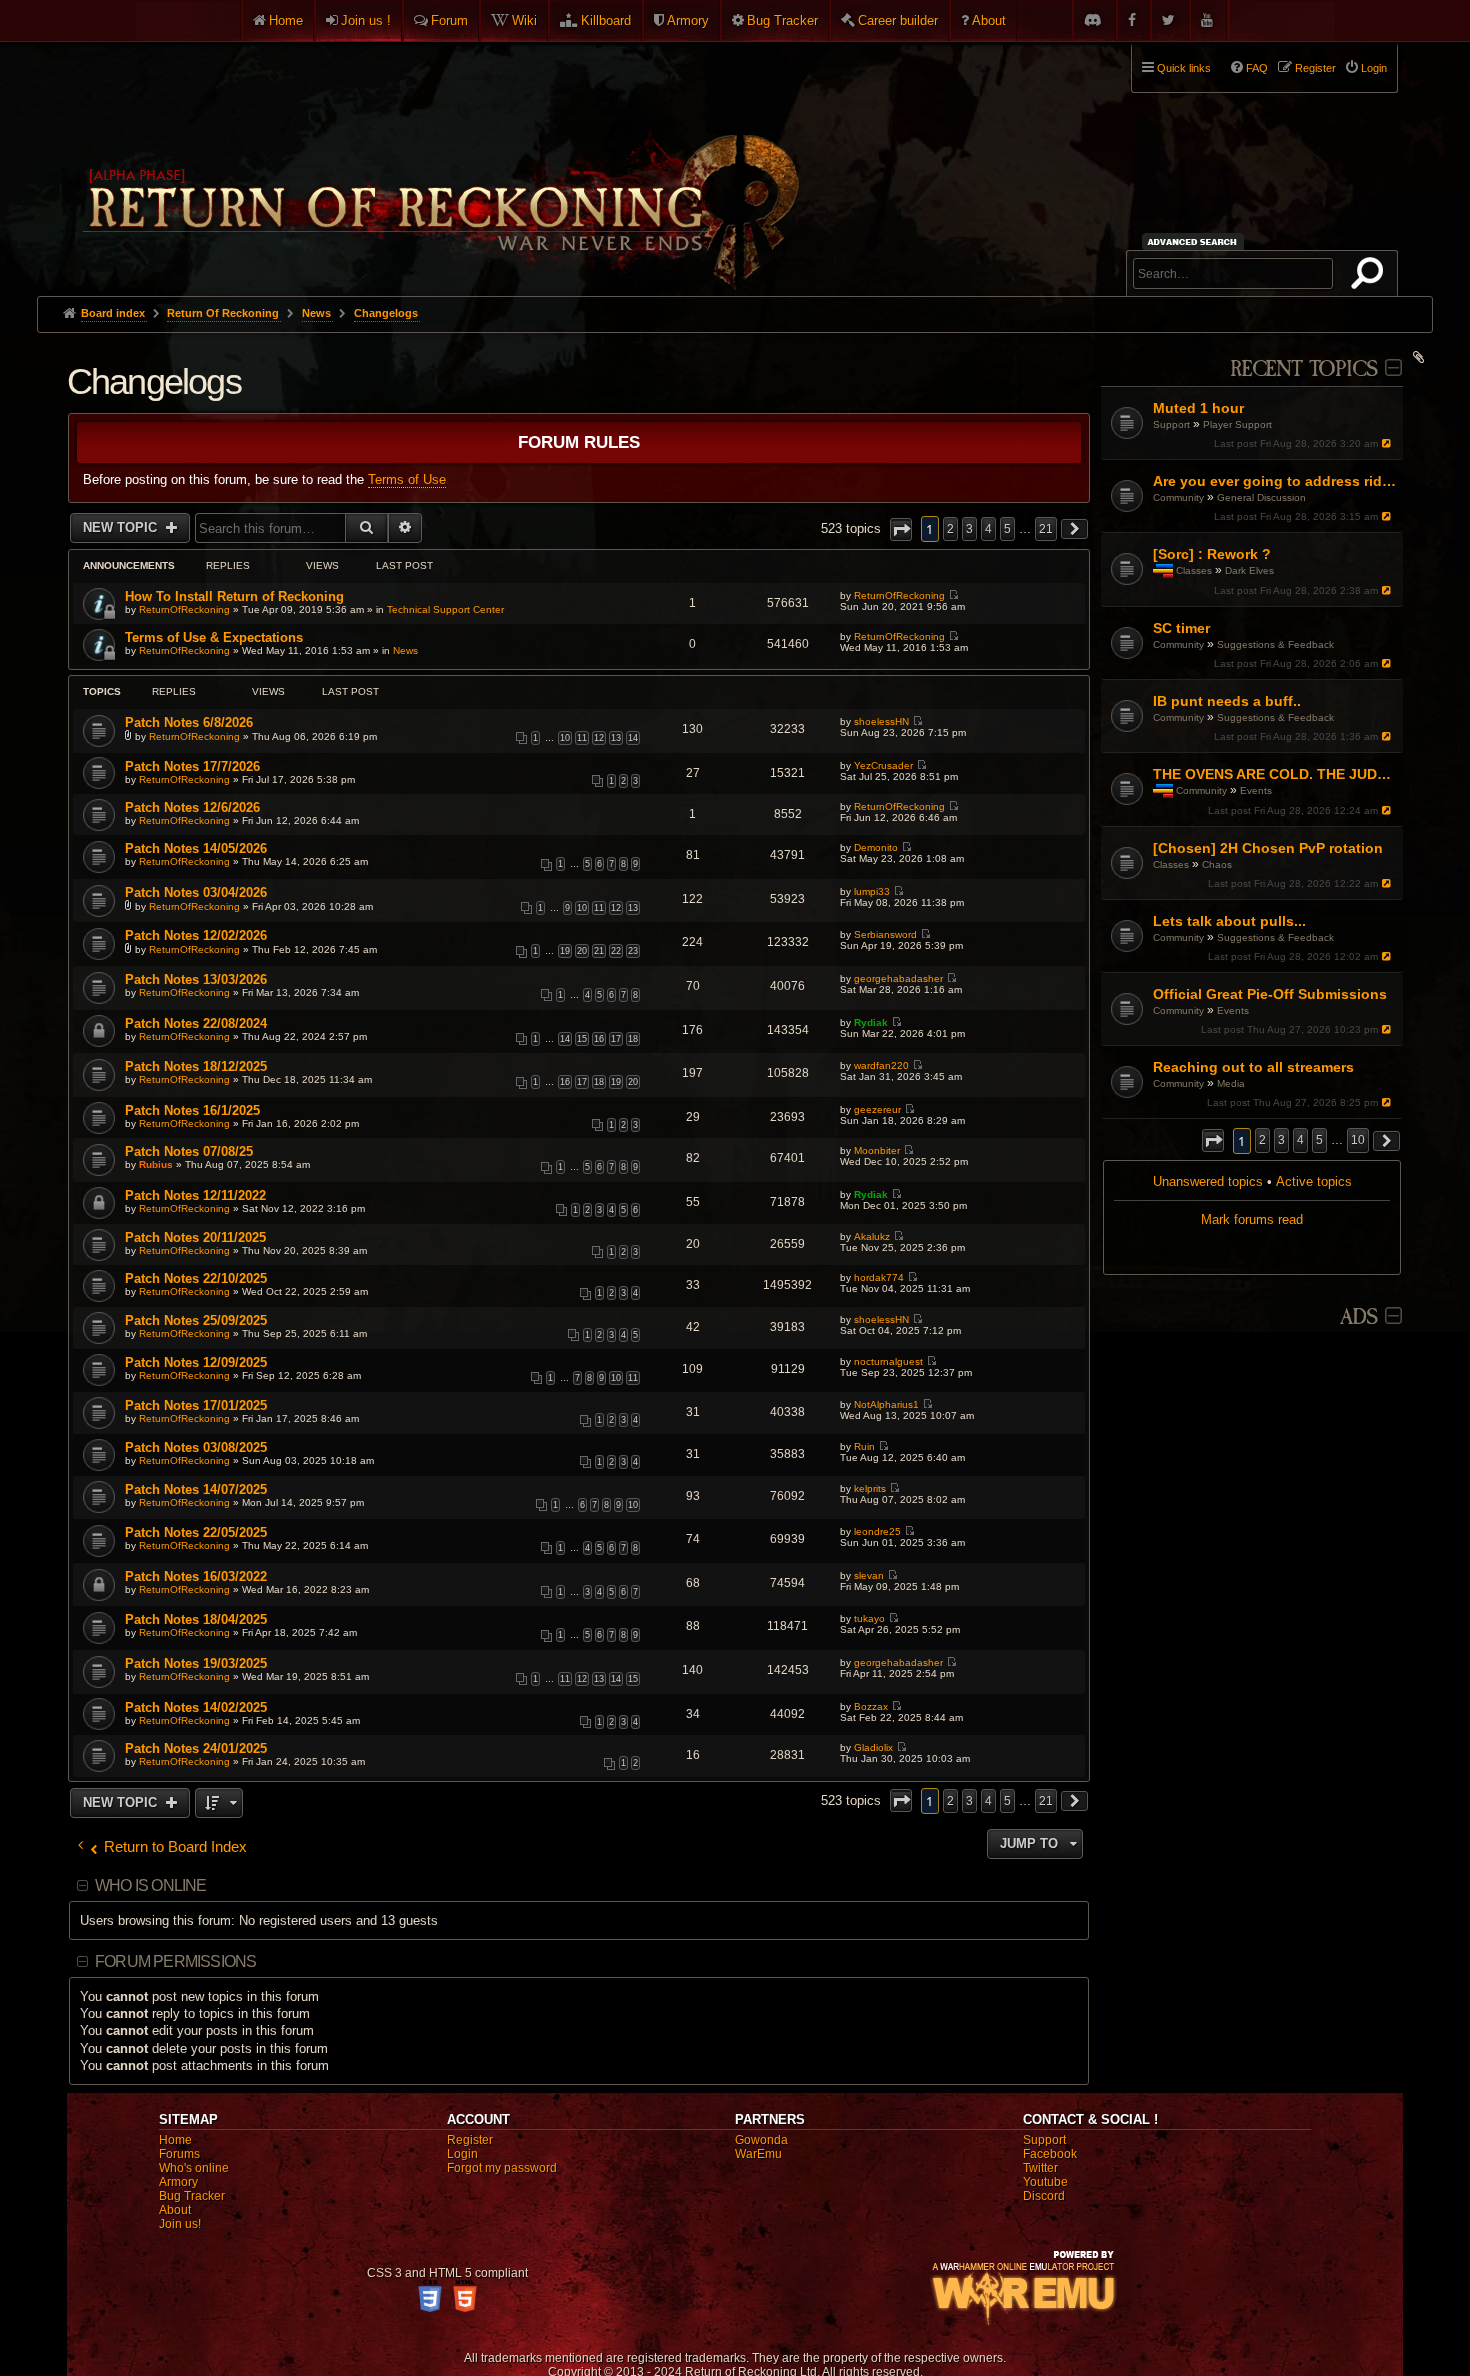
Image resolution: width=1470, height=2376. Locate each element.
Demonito (876, 847)
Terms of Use (407, 479)
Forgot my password (502, 2168)
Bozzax (871, 1706)
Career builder (898, 20)
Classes (1194, 570)
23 (633, 951)
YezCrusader (883, 765)
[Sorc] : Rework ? (1212, 554)
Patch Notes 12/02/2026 (196, 935)
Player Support (1237, 424)
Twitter (1040, 2168)
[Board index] (439, 161)
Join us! (180, 2224)
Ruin (864, 1446)
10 (565, 738)
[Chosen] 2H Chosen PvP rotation (1268, 848)
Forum (449, 20)
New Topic (122, 527)
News (405, 650)
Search (1371, 277)
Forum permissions (175, 1961)
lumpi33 (872, 891)
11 (582, 738)
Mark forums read (1252, 1219)
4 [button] (1300, 1140)
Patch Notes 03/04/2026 (196, 892)
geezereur (877, 1109)
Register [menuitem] (1315, 68)
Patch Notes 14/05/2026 (196, 848)
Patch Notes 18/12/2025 (196, 1066)
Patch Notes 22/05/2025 (196, 1532)
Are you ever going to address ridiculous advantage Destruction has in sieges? (1275, 481)
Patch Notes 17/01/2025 (196, 1405)
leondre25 (877, 1531)
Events (1256, 790)
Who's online (194, 2168)
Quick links (1184, 68)
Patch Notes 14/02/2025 (196, 1707)
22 (616, 951)
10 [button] (1358, 1140)
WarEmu (758, 2154)
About (989, 20)
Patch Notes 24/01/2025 (196, 1748)
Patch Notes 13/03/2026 (196, 979)
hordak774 (879, 1277)
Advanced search (1195, 241)
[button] (1213, 1140)
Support (1171, 424)
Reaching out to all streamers (1253, 1067)
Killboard (606, 20)
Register (470, 2140)
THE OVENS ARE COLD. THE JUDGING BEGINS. (1275, 774)
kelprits (870, 1488)
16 (599, 1039)
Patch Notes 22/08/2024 (196, 1023)
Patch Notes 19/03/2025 (196, 1663)
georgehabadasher (898, 978)
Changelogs (154, 381)
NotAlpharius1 (886, 1404)
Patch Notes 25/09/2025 (196, 1320)
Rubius (156, 1164)
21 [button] (1046, 529)
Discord (1044, 2196)
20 (582, 951)
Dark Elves (1249, 570)
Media (1231, 1083)
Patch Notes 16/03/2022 (196, 1576)
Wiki (524, 20)
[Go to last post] (1387, 443)
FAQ (1257, 68)
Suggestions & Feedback (1275, 644)
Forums (179, 2154)
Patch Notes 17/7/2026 (192, 766)
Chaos (1217, 864)
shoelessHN (881, 721)
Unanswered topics (1208, 1181)
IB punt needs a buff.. (1227, 701)
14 (633, 738)
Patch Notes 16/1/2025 (192, 1110)
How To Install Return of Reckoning (234, 596)
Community (1178, 497)
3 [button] (1281, 1140)
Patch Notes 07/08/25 (189, 1151)
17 (616, 1039)
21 (599, 951)
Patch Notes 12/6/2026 (192, 807)
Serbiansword (885, 934)
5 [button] (1319, 1140)
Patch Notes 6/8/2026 (189, 722)
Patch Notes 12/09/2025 (196, 1362)
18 (633, 1039)
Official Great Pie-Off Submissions (1270, 994)
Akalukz (872, 1236)
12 (599, 738)
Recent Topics (1303, 369)
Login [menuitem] (1374, 68)
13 (616, 738)
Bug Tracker (782, 20)
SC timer (1181, 628)
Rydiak (871, 1022)
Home (286, 20)
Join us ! (366, 20)
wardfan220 (881, 1065)
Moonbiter (877, 1150)
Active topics (1314, 1181)
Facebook (1050, 2154)
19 (565, 951)
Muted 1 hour (1198, 408)
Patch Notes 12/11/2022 (195, 1195)
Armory (688, 20)
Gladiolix (873, 1747)
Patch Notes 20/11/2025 (195, 1237)
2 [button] (1262, 1140)
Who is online (151, 1885)
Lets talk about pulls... (1229, 921)
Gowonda (761, 2140)
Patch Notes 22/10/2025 (196, 1278)
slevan (869, 1575)
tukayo (869, 1618)
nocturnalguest (888, 1361)
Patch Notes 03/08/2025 (196, 1447)
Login (462, 2154)
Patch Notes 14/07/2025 (196, 1489)
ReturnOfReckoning (184, 609)
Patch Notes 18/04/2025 (196, 1619)
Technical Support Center (445, 609)
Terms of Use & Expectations (214, 637)
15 (582, 1039)
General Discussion (1261, 497)
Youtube (1045, 2182)
